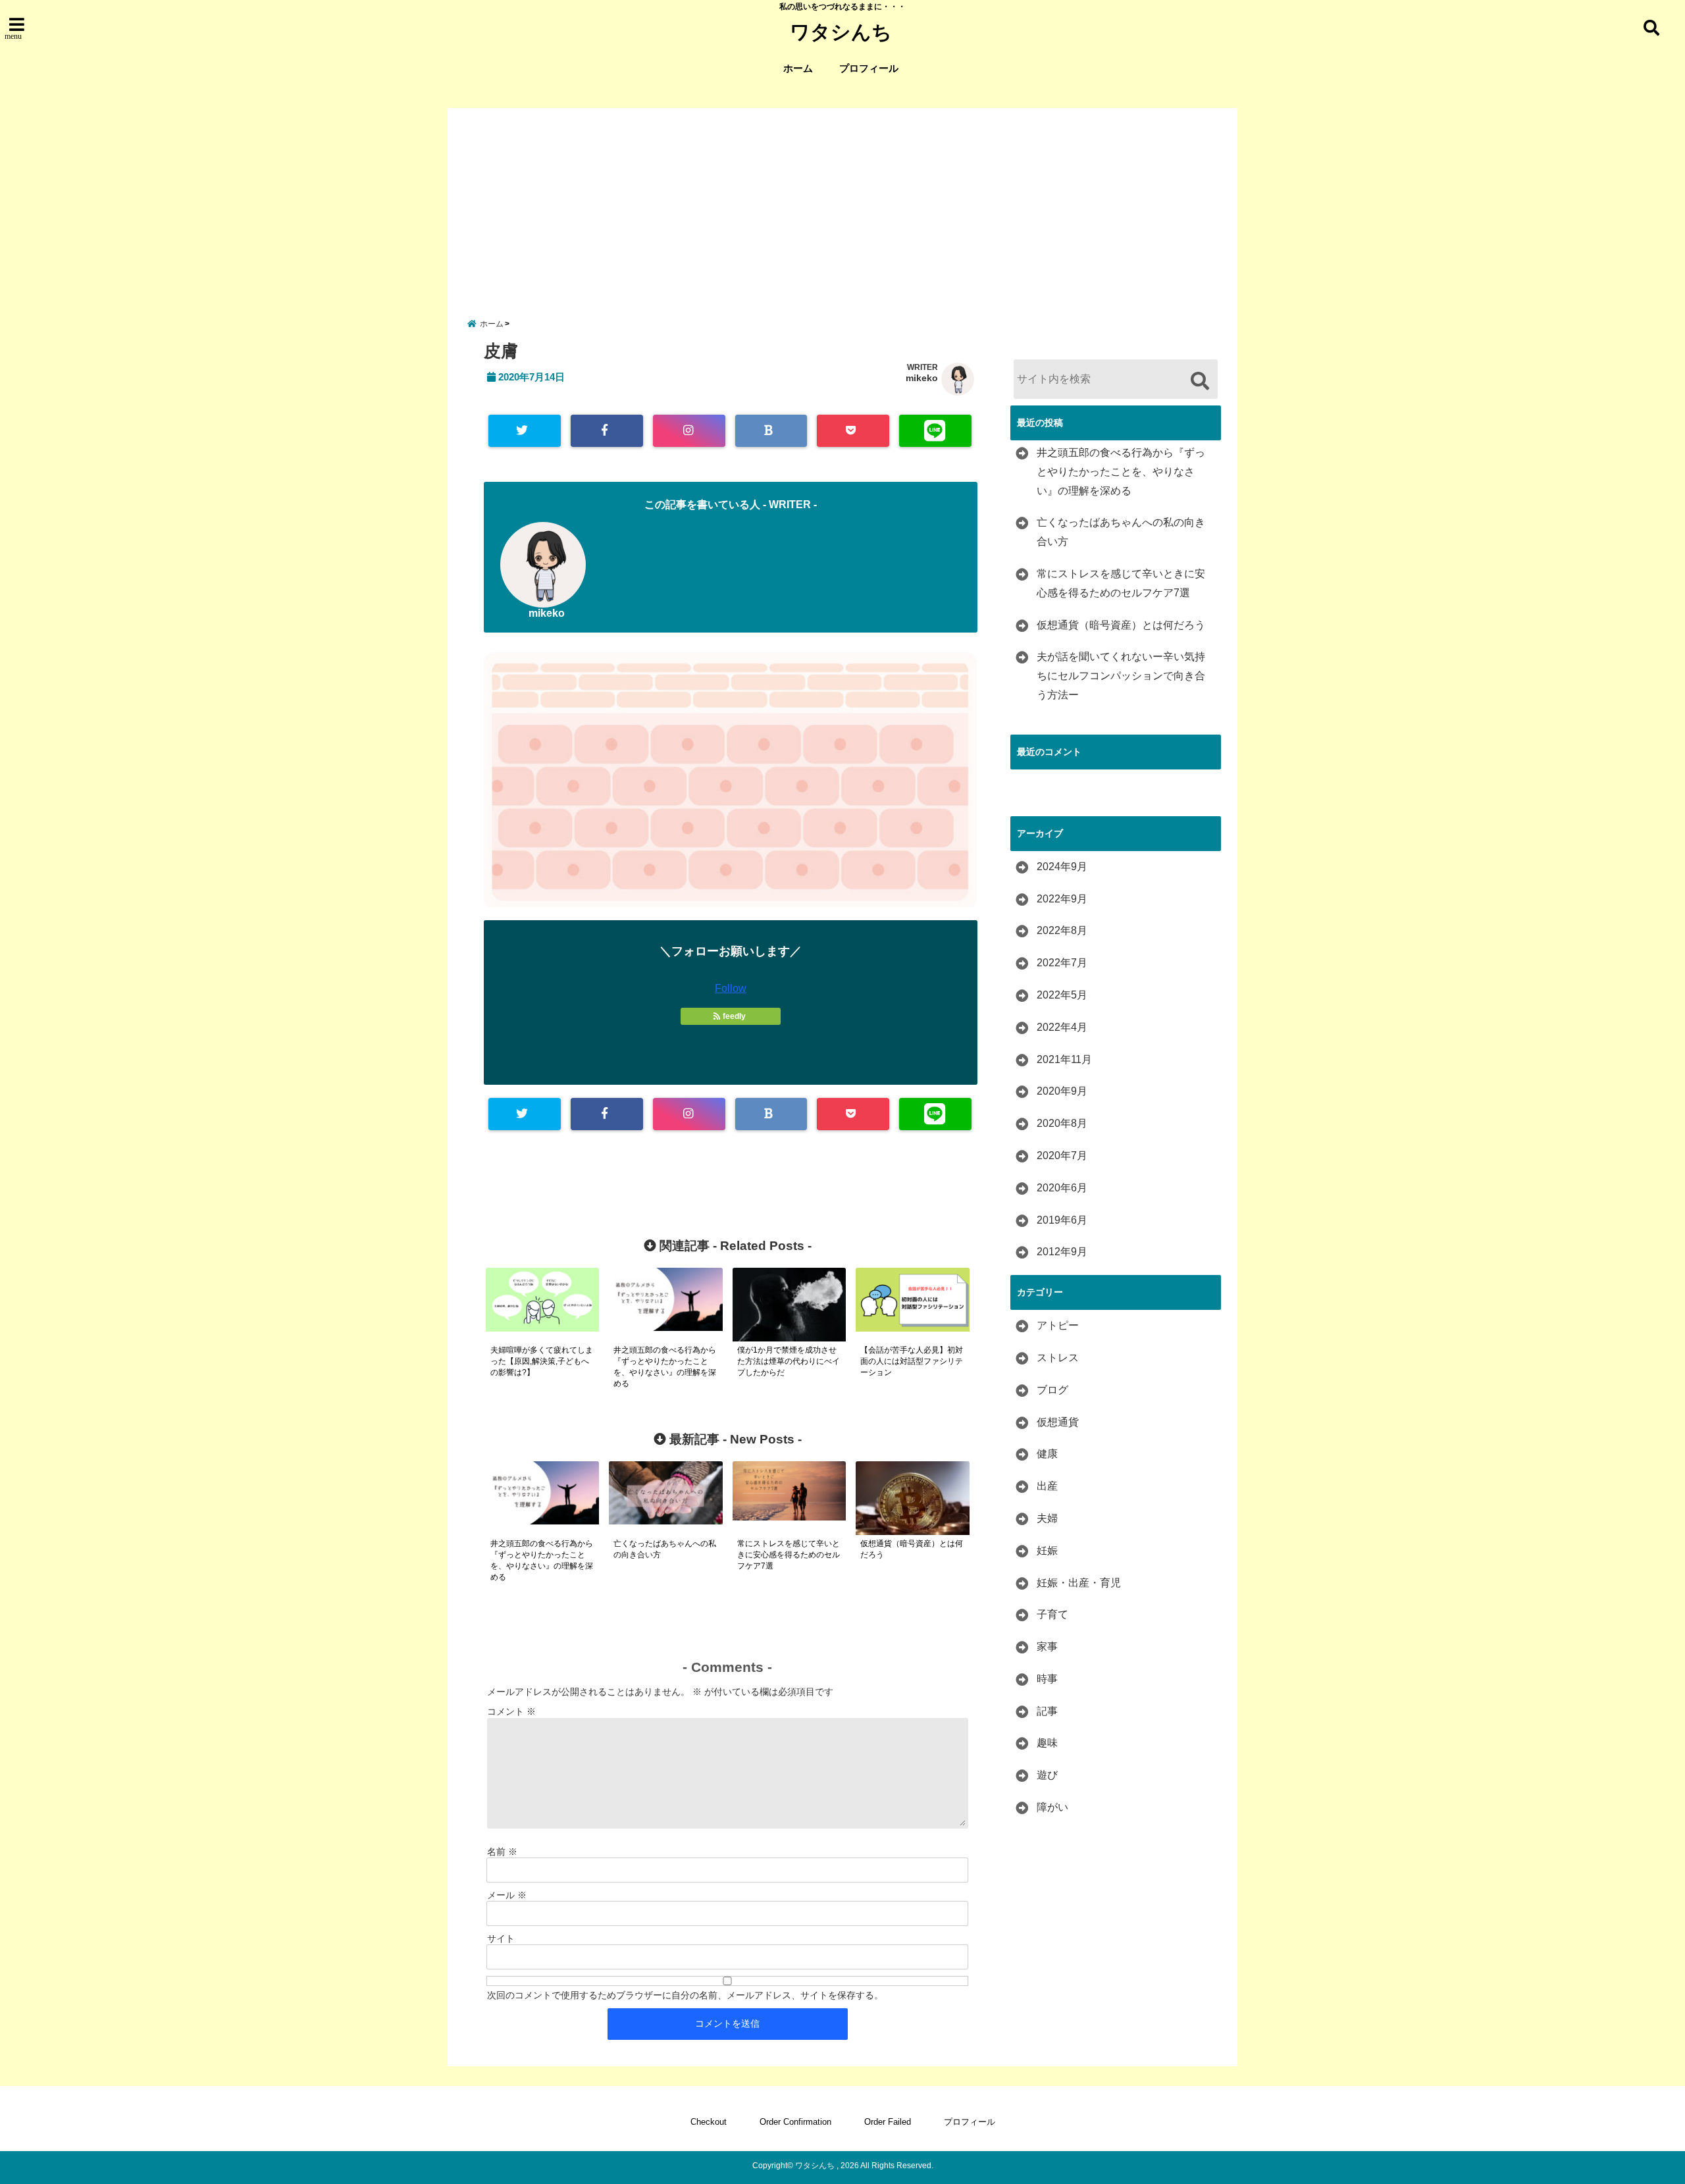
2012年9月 (1062, 1252)
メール (507, 1895)
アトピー (1058, 1325)
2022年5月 (1062, 995)
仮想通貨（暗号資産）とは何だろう (1121, 625)
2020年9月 (1062, 1091)
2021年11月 (1064, 1059)
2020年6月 (1062, 1188)
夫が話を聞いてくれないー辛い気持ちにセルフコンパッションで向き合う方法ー (1121, 676)
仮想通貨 (1058, 1422)
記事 (1047, 1711)
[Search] (1200, 381)
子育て (1052, 1614)
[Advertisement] (842, 200)
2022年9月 (1062, 899)
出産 (1047, 1486)
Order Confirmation (795, 2122)
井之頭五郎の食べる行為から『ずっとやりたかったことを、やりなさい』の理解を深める (1121, 472)
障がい (1052, 1807)
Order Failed (888, 2122)
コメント (511, 1711)
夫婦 (1047, 1518)
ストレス (1058, 1358)
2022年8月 (1062, 930)
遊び (1047, 1775)
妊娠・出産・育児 (1079, 1583)
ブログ (1052, 1390)
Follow (731, 988)
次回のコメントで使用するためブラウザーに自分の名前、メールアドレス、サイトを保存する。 (685, 1995)
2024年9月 (1062, 867)
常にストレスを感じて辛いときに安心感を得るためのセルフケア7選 (1121, 583)
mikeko (922, 378)
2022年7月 (1062, 963)
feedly (734, 1016)
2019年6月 (1062, 1220)
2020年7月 (1062, 1156)
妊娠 (1047, 1550)
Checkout (709, 2122)
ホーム (798, 68)
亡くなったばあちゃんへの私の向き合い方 (1121, 532)
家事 (1047, 1647)
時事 (1047, 1679)
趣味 (1047, 1743)
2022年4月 (1062, 1027)
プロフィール (869, 68)
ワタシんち (841, 32)
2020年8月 (1062, 1123)
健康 (1047, 1454)
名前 (502, 1852)
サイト (501, 1938)
